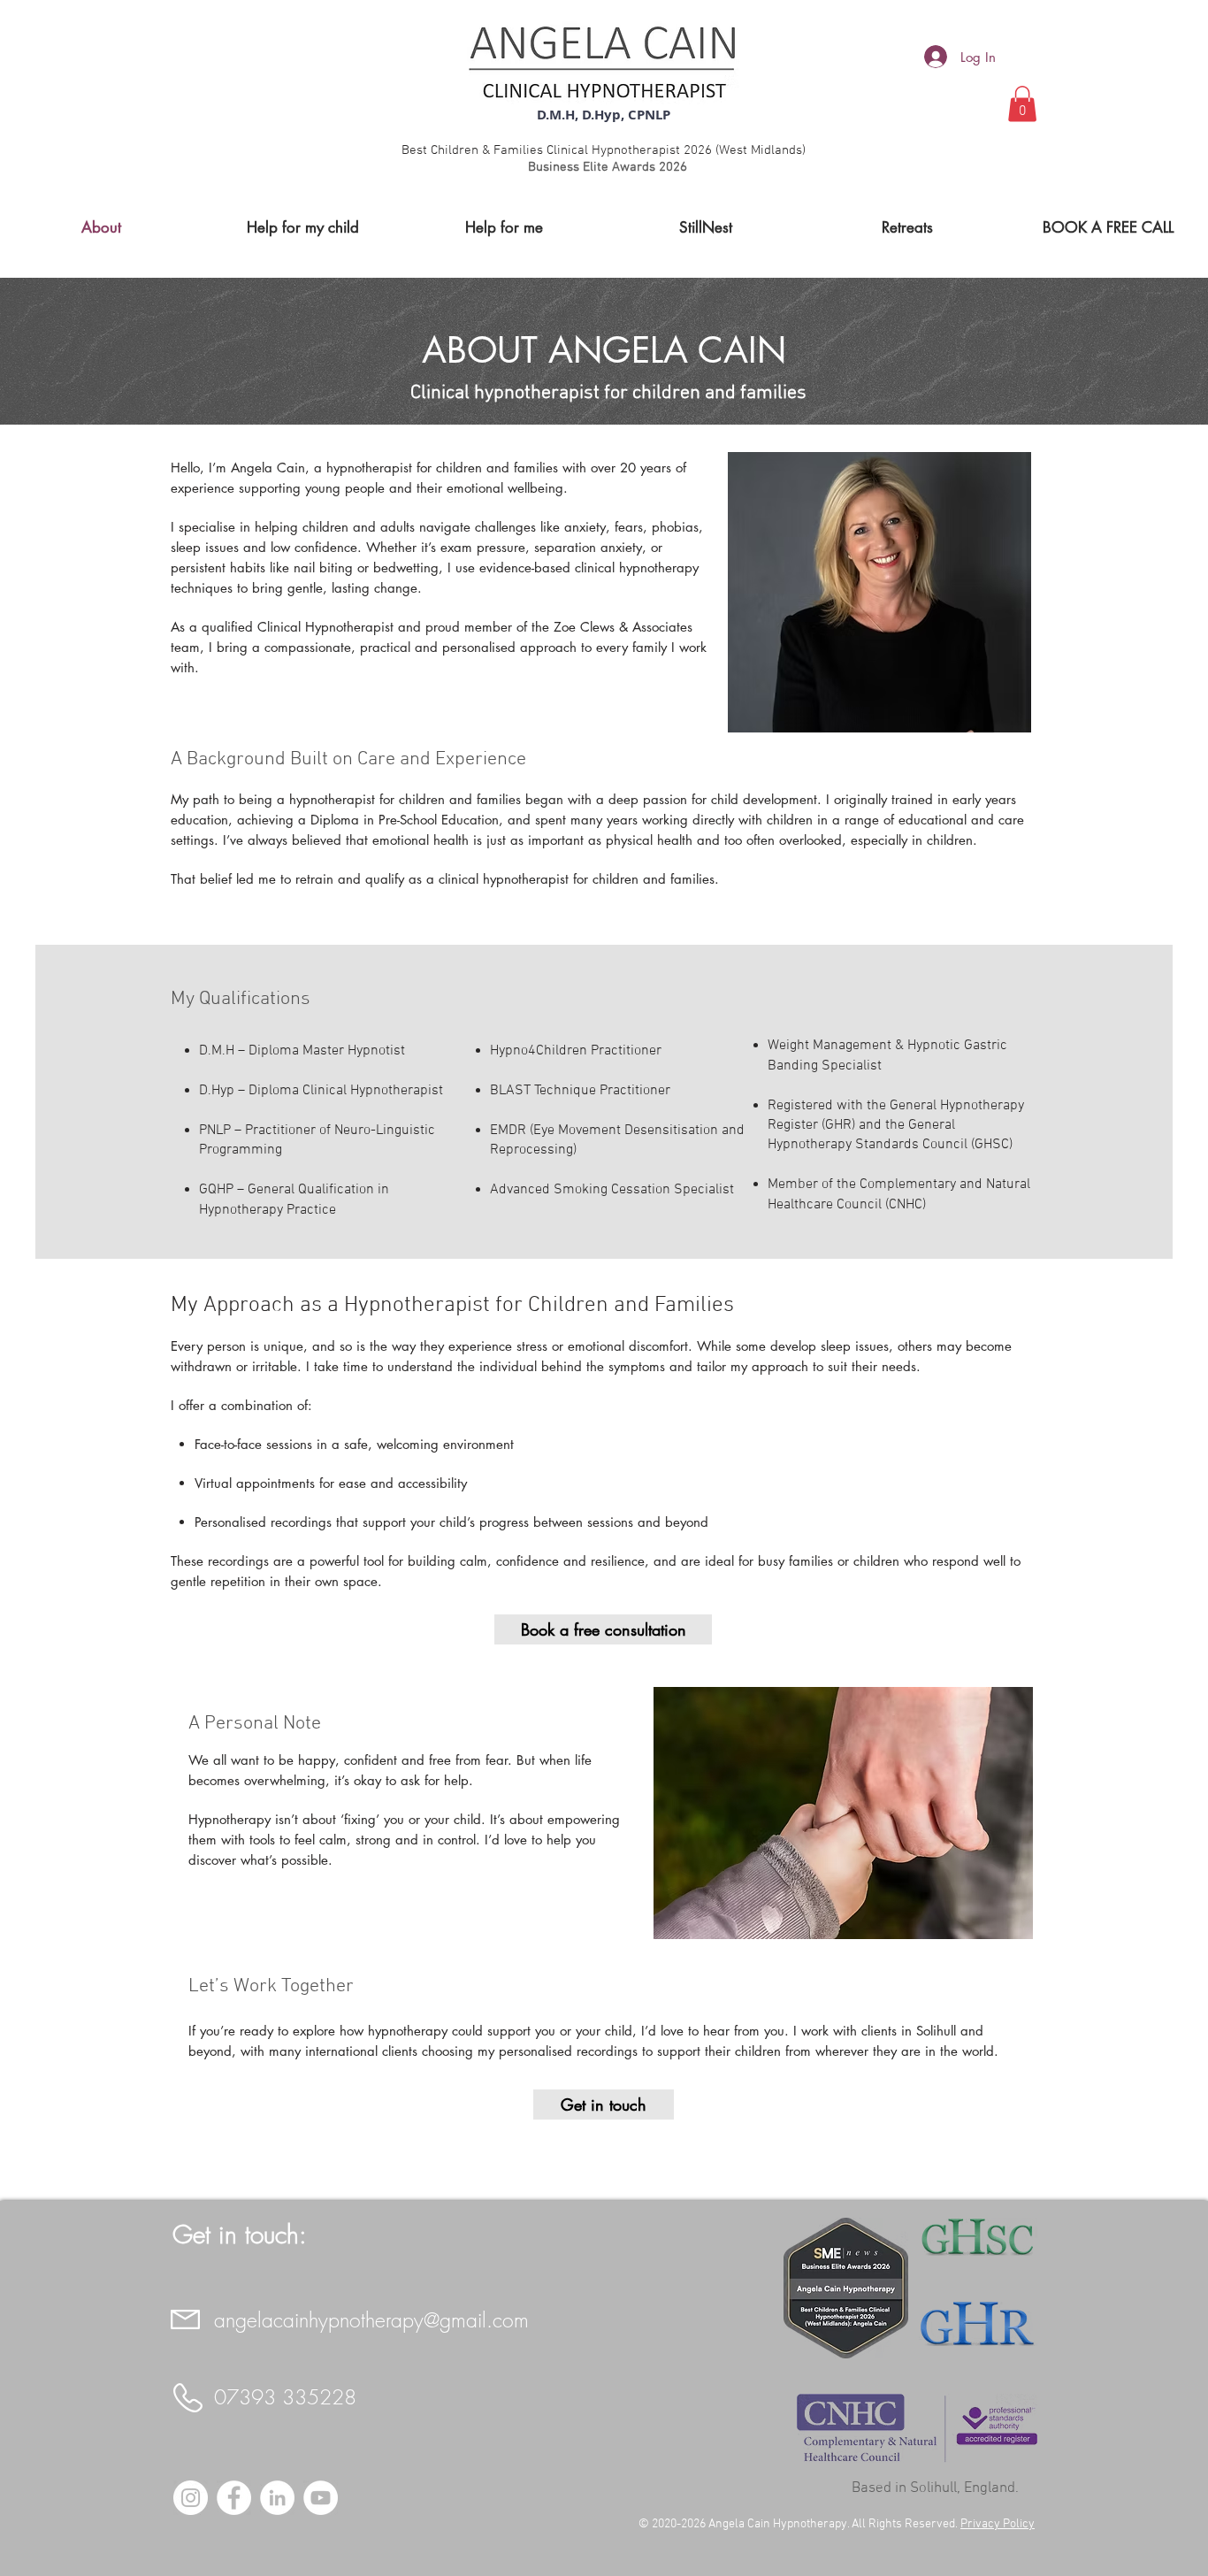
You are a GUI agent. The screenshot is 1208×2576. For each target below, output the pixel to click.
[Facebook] (234, 2498)
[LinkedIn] (277, 2498)
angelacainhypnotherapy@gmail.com (371, 2320)
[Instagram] (191, 2498)
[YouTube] (321, 2498)
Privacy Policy (998, 2524)
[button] (1022, 104)
